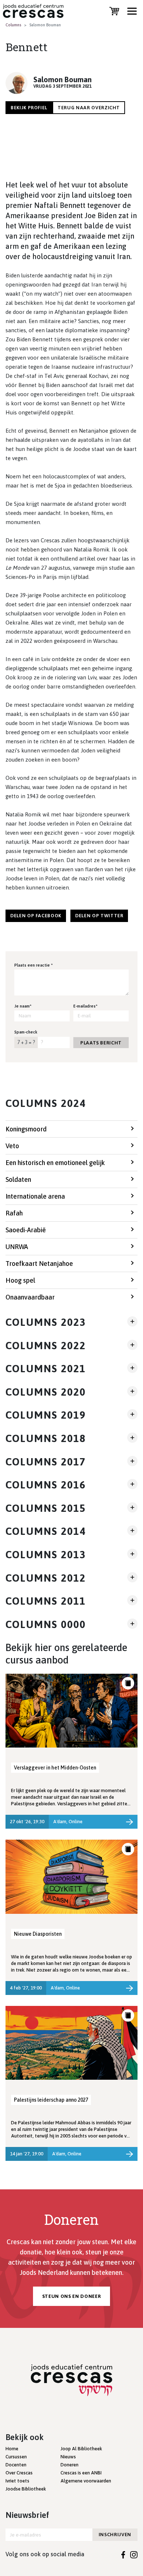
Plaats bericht (101, 1043)
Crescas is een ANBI (81, 2473)
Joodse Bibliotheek (26, 2489)
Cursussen (16, 2457)
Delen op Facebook (36, 916)
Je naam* (23, 1006)
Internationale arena (35, 1196)
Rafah (14, 1213)
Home (12, 2449)
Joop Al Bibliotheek (81, 2449)
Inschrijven (115, 2535)
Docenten (16, 2465)
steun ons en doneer (71, 2296)
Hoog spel (20, 1280)
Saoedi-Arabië (26, 1230)
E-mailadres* (85, 1006)
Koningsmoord (26, 1129)
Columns (13, 25)
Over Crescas (19, 2473)
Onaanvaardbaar (30, 1297)
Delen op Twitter (99, 916)
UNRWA (17, 1247)
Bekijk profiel (29, 108)
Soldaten (18, 1179)
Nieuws (68, 2457)
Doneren (69, 2465)
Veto (12, 1146)
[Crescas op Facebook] (123, 2554)
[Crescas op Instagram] (134, 2554)
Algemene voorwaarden (86, 2481)
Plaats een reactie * (34, 965)
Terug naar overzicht (89, 108)
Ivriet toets (17, 2481)
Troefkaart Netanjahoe (39, 1264)
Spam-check (26, 1032)
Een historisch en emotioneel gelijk (55, 1163)
